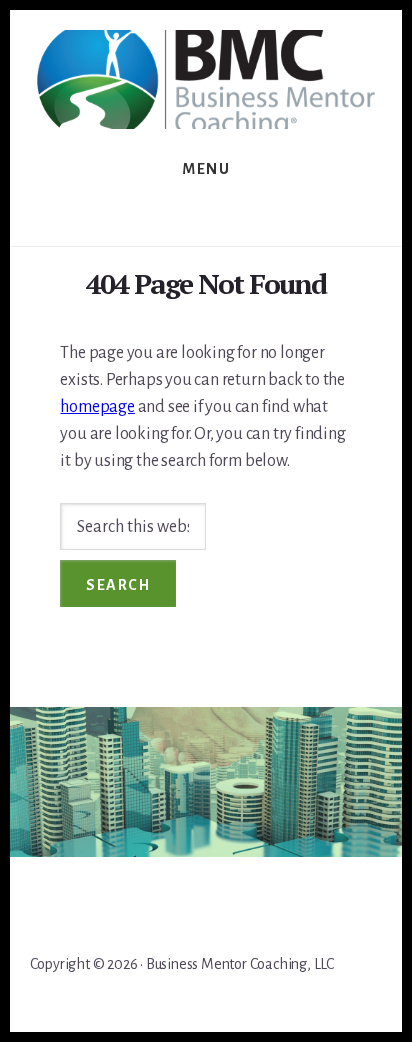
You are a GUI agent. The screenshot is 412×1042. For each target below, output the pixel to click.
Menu (206, 169)
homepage (97, 407)
